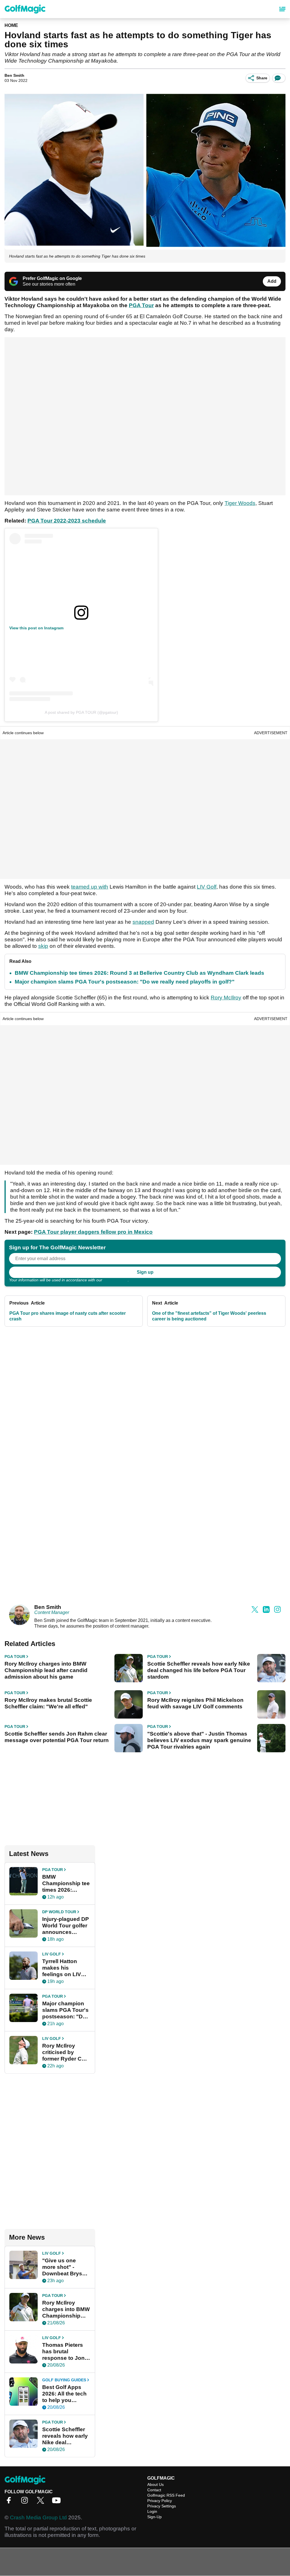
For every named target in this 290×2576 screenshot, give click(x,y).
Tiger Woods (240, 503)
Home (11, 25)
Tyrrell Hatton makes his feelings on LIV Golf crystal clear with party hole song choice (64, 1968)
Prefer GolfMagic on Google (52, 278)
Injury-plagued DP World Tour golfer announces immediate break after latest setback (66, 1926)
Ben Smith (14, 75)
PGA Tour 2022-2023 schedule (67, 521)
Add (272, 281)
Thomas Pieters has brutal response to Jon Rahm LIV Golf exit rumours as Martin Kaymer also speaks (63, 2352)
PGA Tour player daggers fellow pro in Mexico (93, 1232)
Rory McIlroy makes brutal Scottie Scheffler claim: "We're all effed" (48, 1703)
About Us (155, 2484)
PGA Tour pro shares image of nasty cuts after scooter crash (68, 1316)
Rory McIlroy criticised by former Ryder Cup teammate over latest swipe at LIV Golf (66, 2052)
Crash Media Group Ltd (38, 2517)
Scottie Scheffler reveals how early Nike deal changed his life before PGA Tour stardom (199, 1670)
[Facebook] (10, 2502)
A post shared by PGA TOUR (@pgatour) (81, 712)
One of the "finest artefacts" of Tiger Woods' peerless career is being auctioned (209, 1316)
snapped (143, 922)
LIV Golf (207, 887)
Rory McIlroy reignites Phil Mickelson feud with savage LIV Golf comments (195, 1703)
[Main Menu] (282, 9)
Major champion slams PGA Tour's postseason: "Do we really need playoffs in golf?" (125, 982)
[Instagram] (26, 2502)
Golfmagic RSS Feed (166, 2495)
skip (43, 946)
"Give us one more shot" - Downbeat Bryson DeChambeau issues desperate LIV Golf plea (66, 2267)
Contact (154, 2490)
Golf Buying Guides (64, 2380)
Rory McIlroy (226, 998)
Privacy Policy (116, 1280)
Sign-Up (154, 2517)
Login (152, 2511)
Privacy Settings (162, 2506)
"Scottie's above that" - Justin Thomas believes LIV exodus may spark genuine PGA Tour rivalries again (199, 1740)
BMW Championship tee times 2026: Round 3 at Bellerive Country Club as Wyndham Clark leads (139, 973)
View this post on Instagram (36, 628)
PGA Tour (141, 305)
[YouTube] (58, 2502)
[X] (42, 2502)
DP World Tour (59, 1912)
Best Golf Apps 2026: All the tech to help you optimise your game (64, 2394)
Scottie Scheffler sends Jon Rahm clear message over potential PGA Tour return (57, 1737)
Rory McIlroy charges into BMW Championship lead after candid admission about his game (46, 1670)
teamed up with (90, 887)
